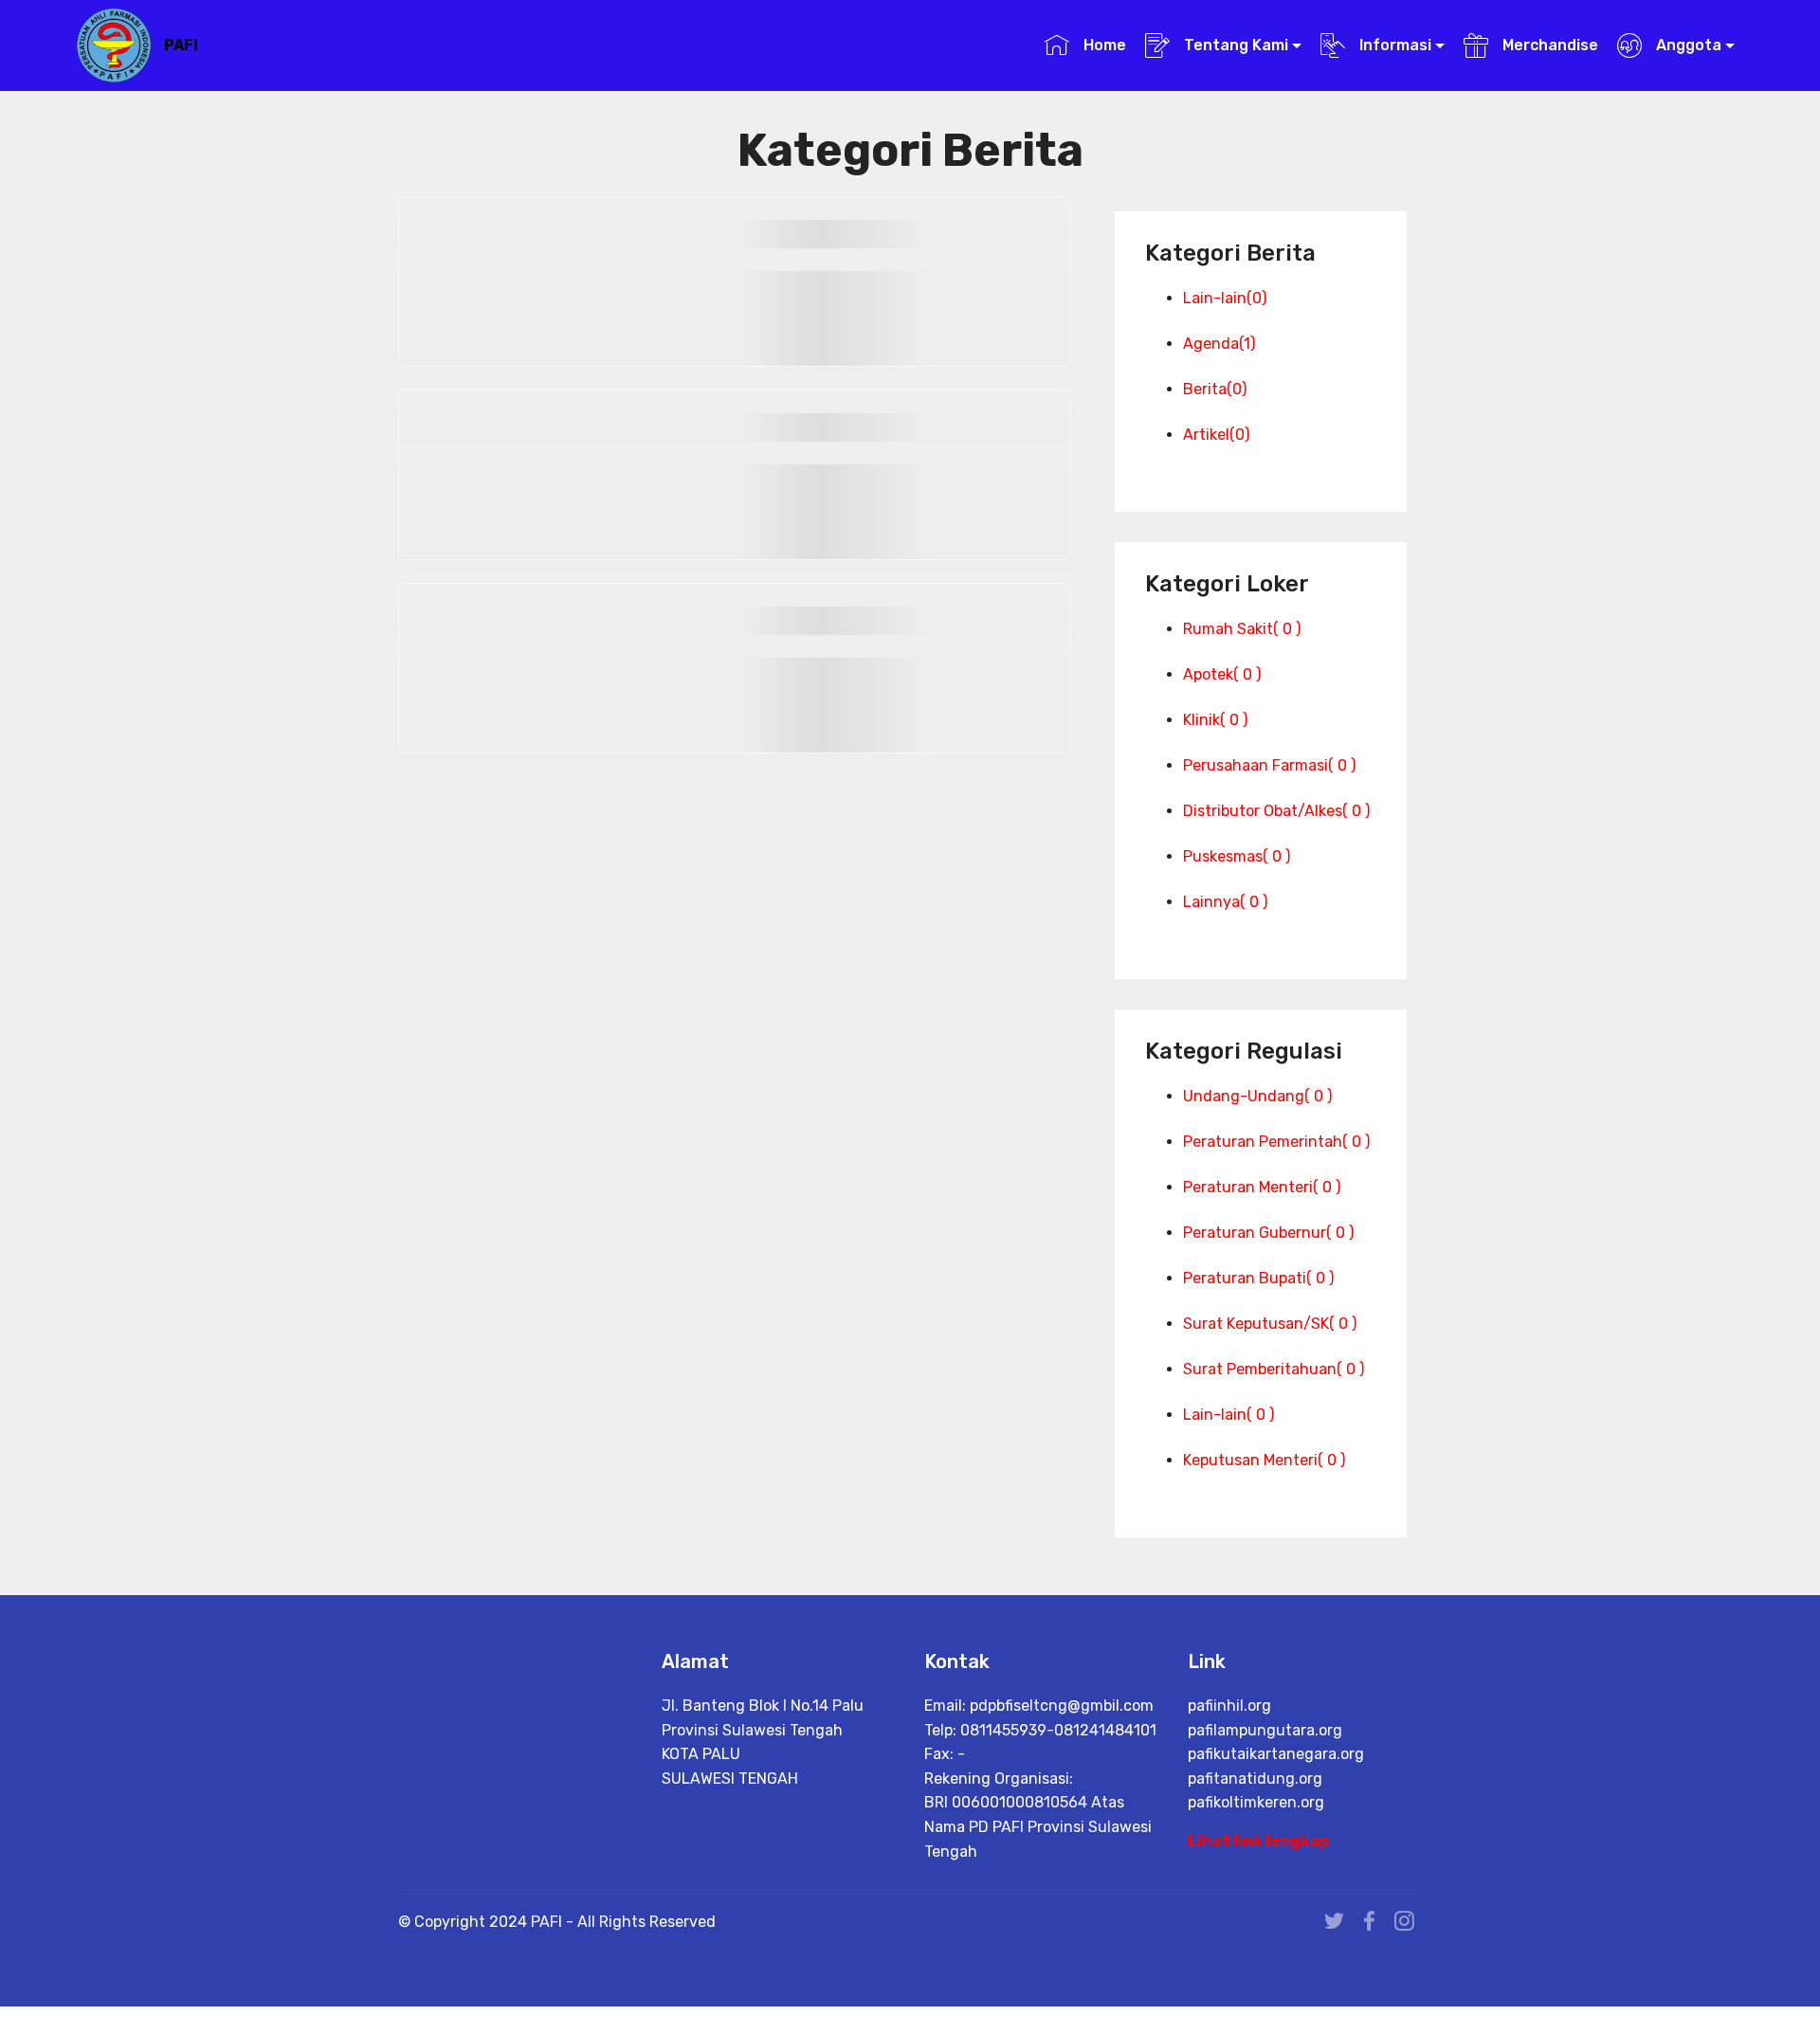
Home (1102, 45)
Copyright (452, 1922)
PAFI (181, 45)
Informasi (1393, 45)
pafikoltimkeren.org (1256, 1802)
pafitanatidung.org (1255, 1779)
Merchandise (1548, 45)
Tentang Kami (1234, 45)
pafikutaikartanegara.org (1276, 1754)
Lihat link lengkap (1258, 1841)
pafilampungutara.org (1265, 1730)
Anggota (1687, 45)
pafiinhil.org (1229, 1706)
